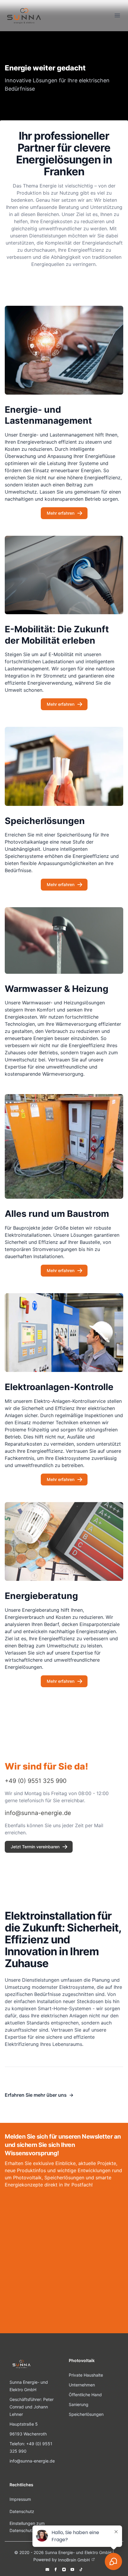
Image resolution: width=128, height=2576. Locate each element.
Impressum (20, 2499)
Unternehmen (82, 2385)
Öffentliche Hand (85, 2395)
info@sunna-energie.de (32, 2461)
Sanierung (79, 2404)
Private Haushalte (86, 2375)
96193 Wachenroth (28, 2434)
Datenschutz (22, 2511)
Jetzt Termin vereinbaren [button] (35, 1847)
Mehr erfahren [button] (61, 513)
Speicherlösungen (86, 2414)
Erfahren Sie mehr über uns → (39, 2095)
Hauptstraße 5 (24, 2424)
